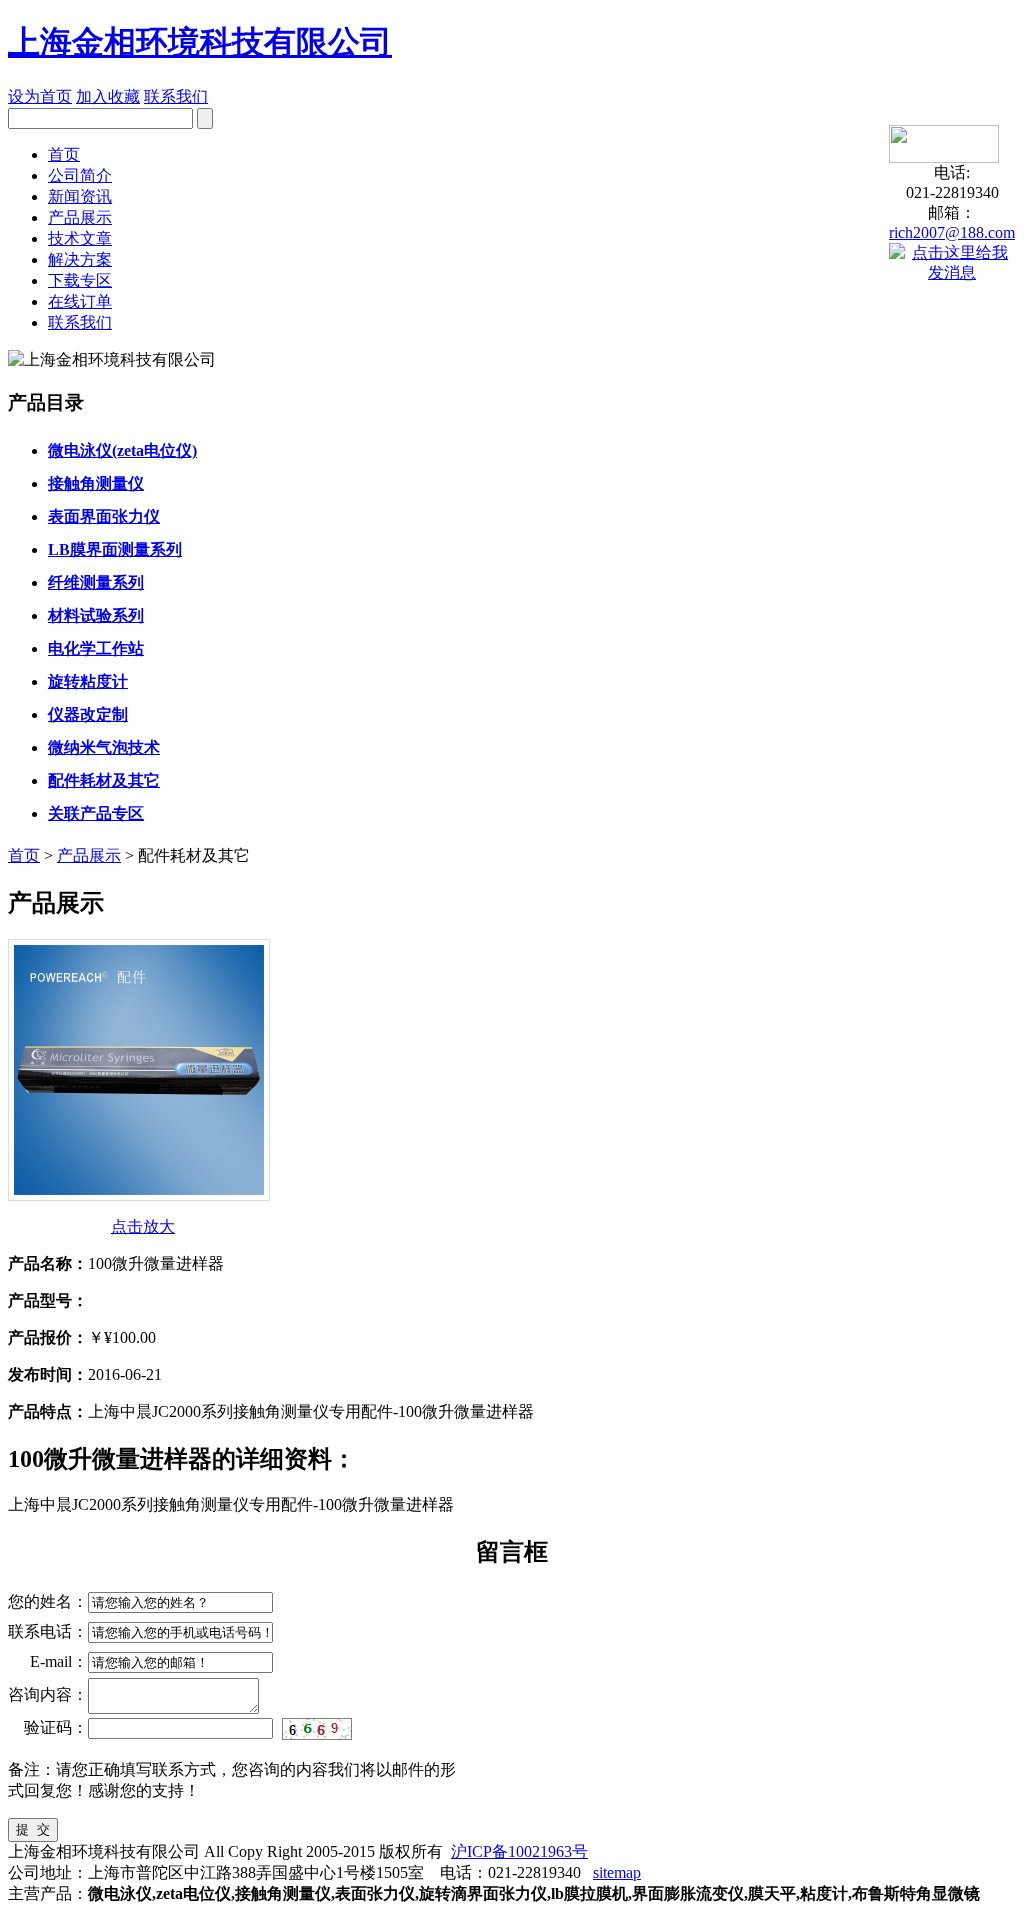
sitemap (617, 1872)
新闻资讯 (80, 196)
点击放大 (143, 1226)
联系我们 (176, 96)
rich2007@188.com (952, 232)
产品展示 (80, 217)
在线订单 (80, 301)
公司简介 (80, 175)
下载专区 (80, 280)
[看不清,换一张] (317, 1727)
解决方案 (80, 259)
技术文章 (80, 238)
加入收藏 (108, 96)
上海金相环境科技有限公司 (200, 42)
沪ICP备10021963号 (519, 1851)
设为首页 (40, 96)
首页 (64, 154)
